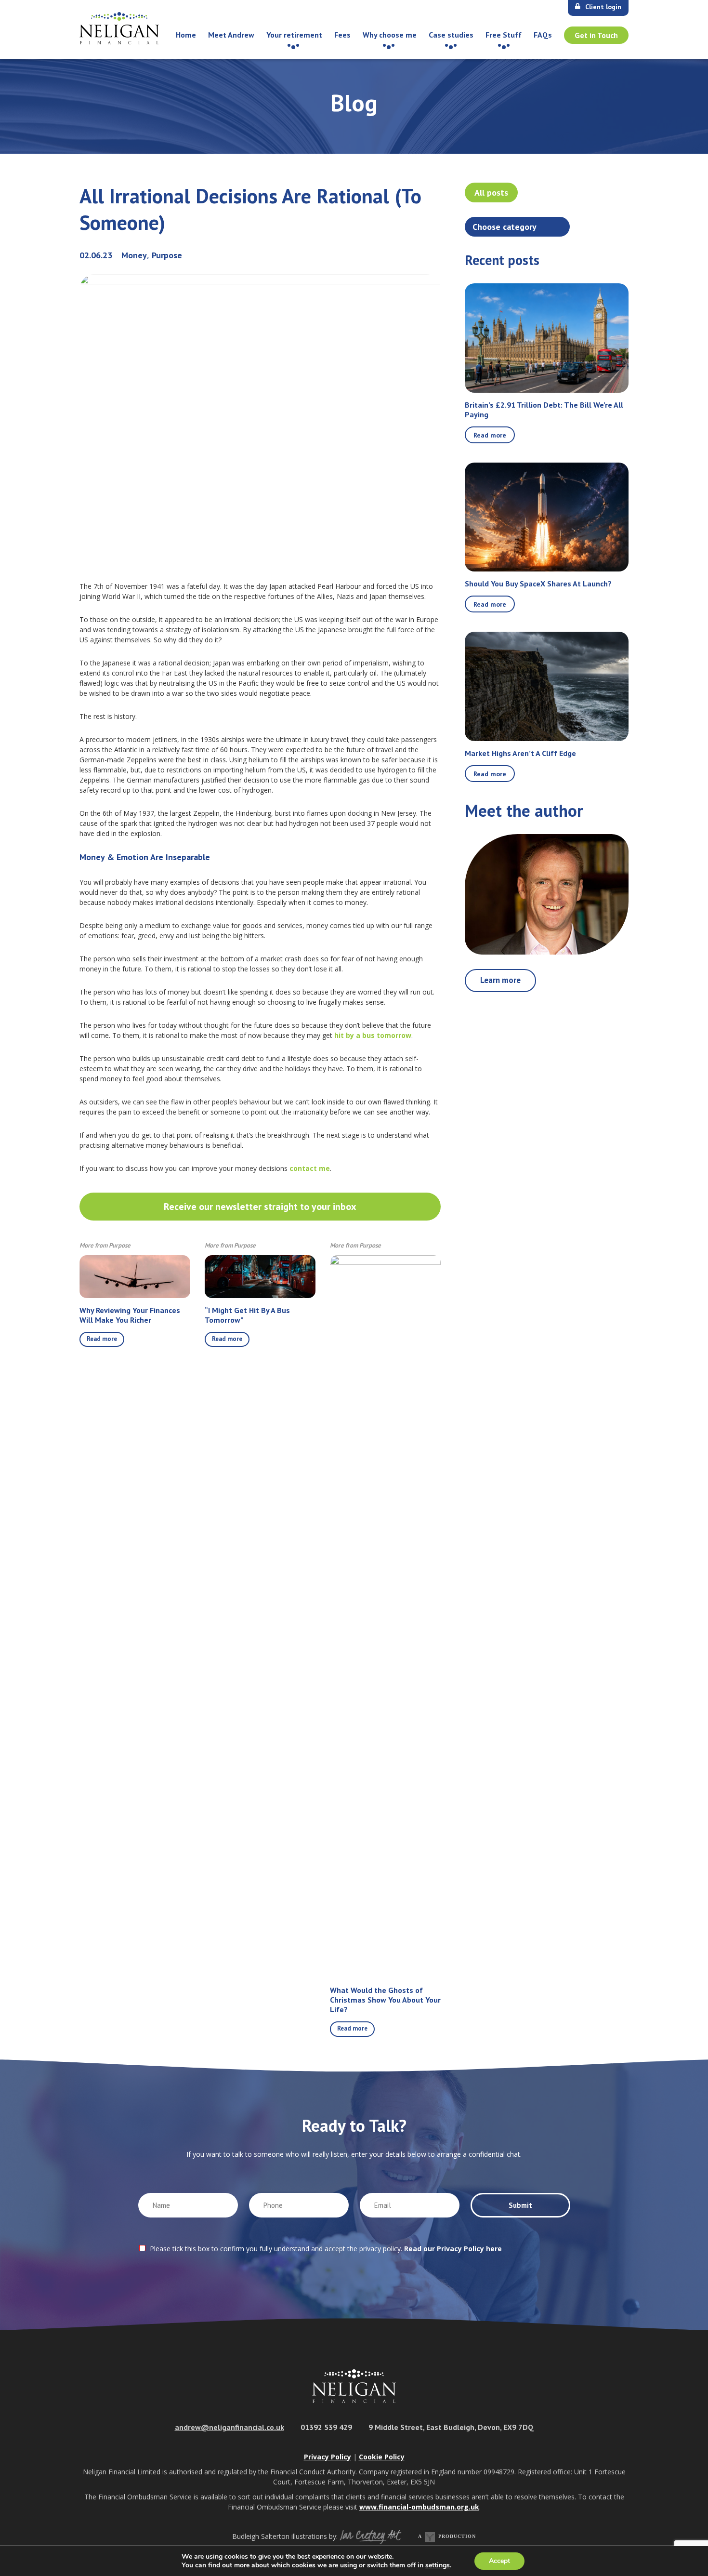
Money (134, 255)
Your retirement (294, 35)
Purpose (167, 255)
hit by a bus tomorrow (373, 1035)
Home (186, 35)
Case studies (451, 35)
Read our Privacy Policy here (453, 2249)
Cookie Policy (382, 2457)
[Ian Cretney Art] (370, 2536)
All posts (491, 193)
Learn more (500, 980)
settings (438, 2565)
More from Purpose (105, 1245)
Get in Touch (596, 35)
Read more (102, 1339)
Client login (603, 7)
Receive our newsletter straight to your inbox (260, 1207)
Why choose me (390, 35)
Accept (499, 2561)
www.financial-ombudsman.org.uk (419, 2507)
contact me (309, 1168)
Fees (342, 35)
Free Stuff (504, 35)
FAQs (543, 35)
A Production (447, 2536)
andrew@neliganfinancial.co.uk (229, 2427)
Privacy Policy (328, 2457)
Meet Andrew (231, 35)
